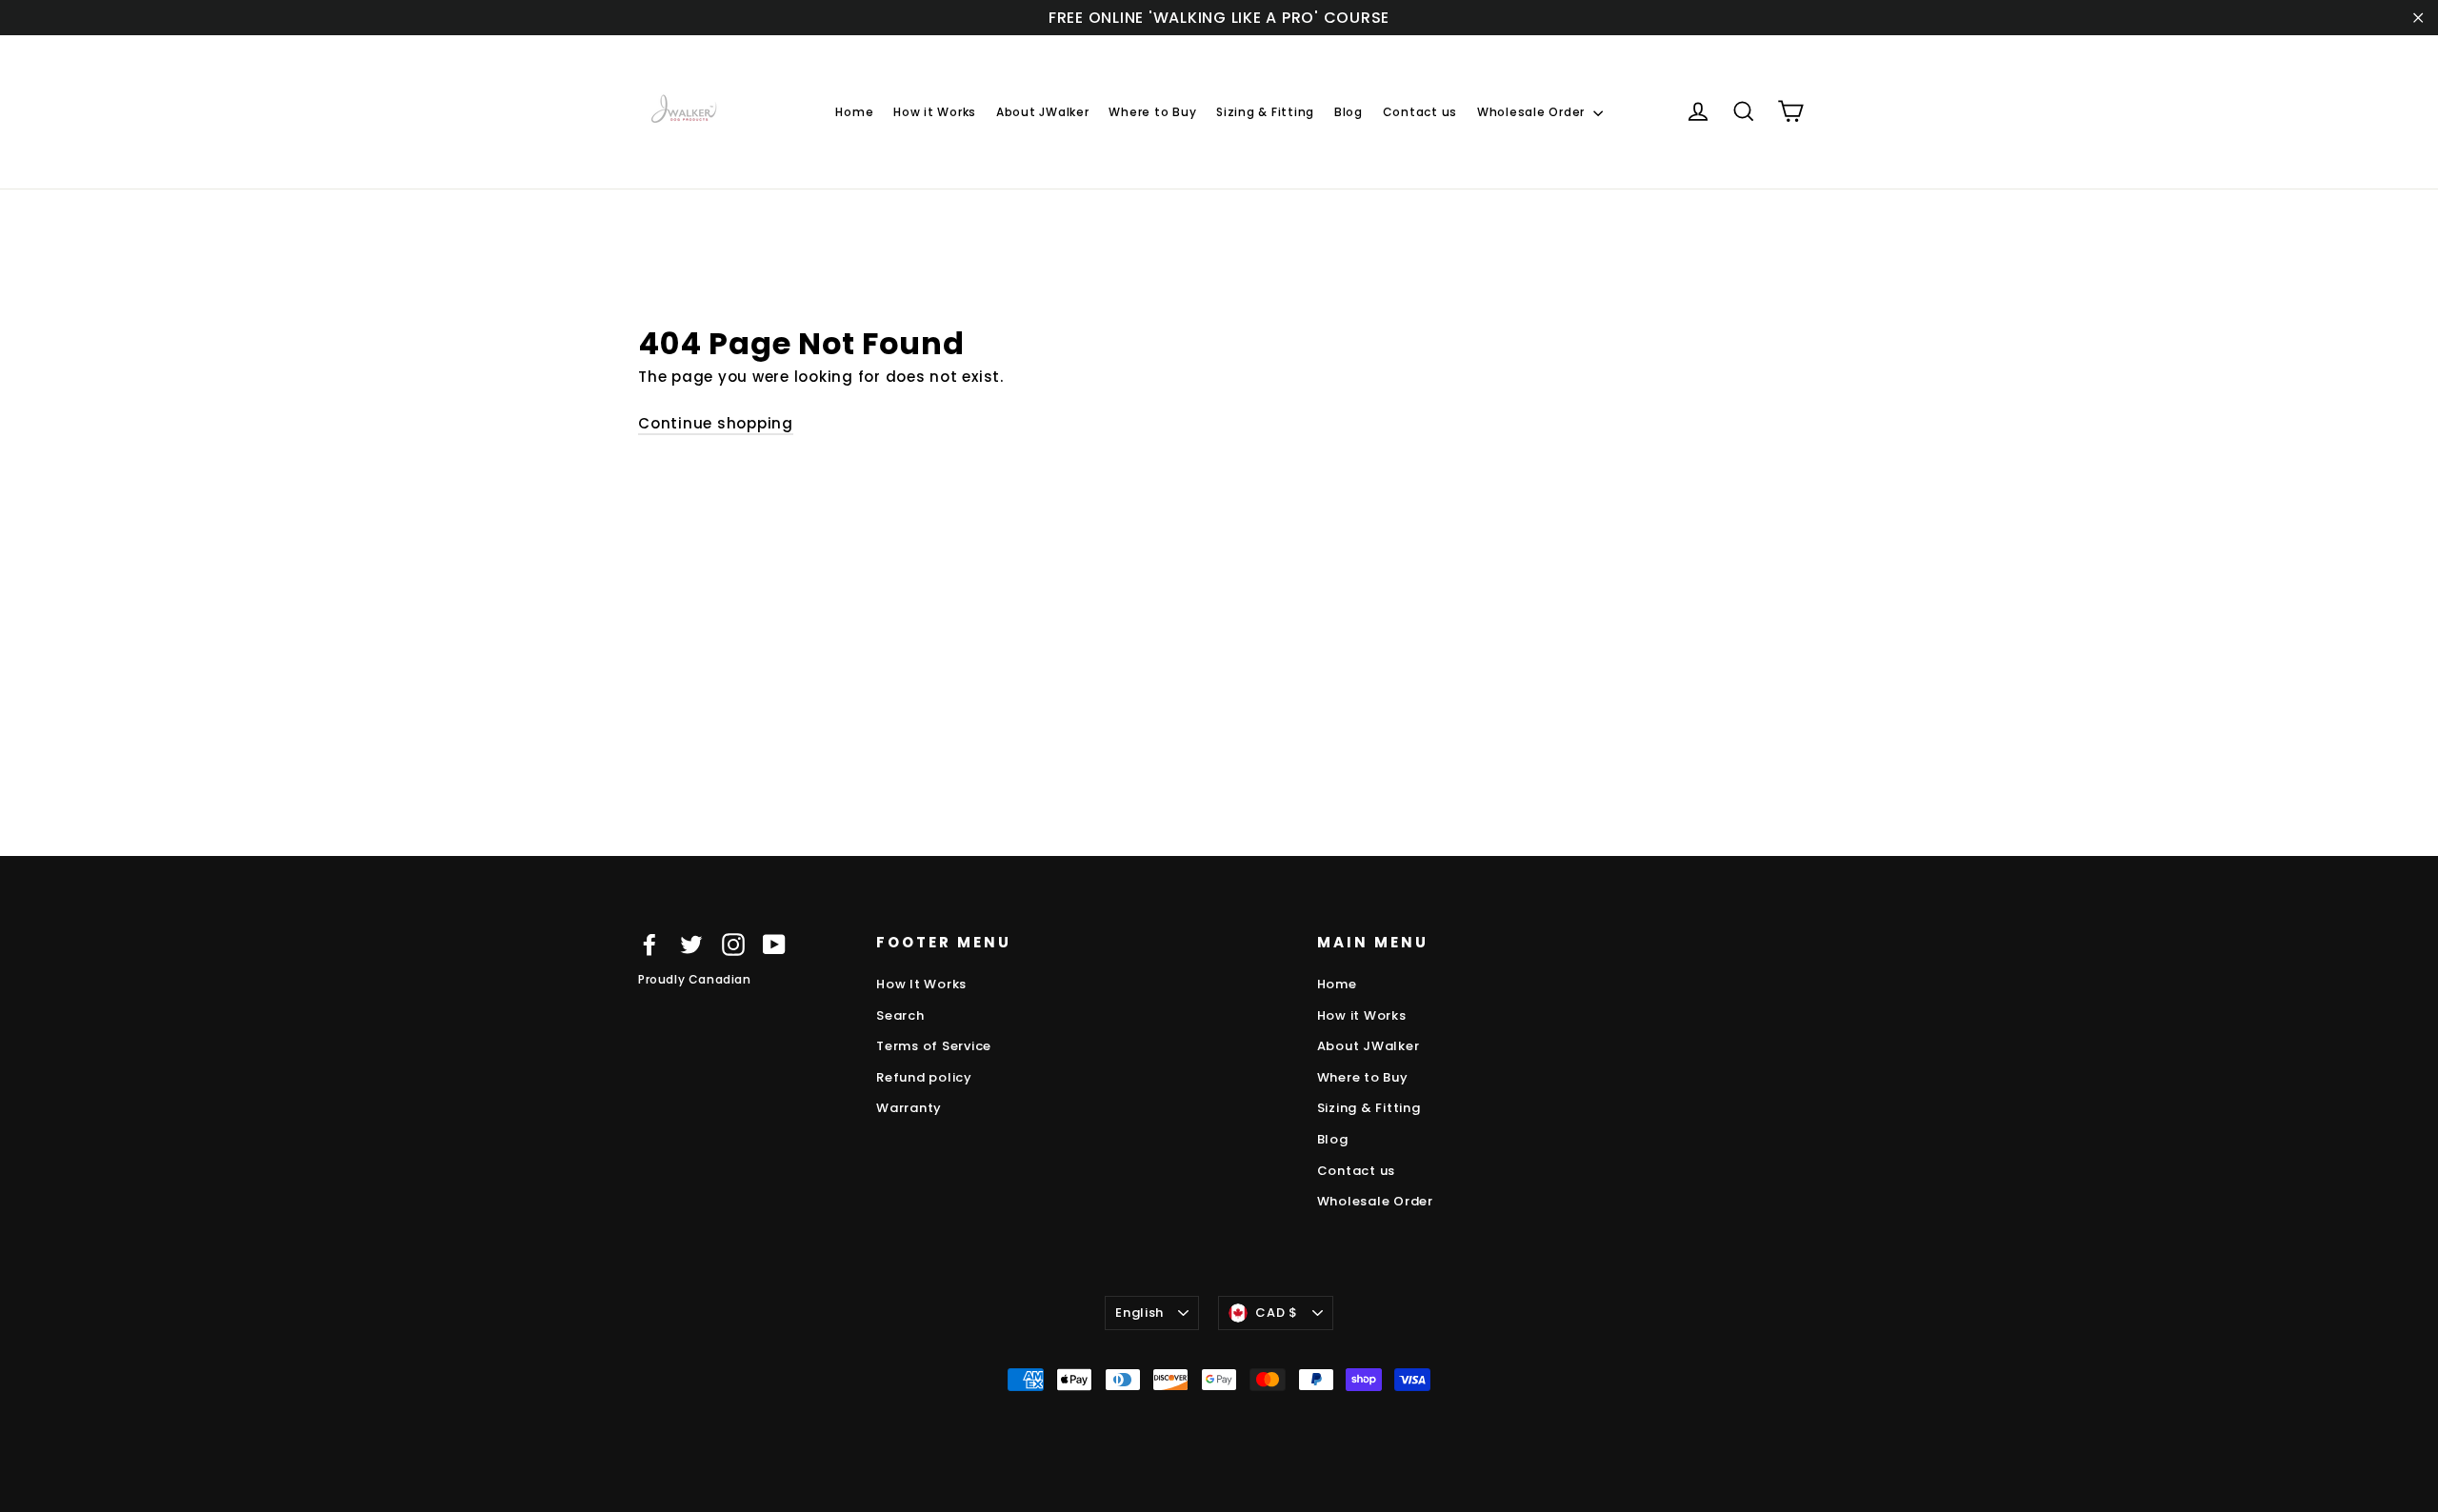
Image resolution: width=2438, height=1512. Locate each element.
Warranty (909, 1108)
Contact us (1420, 112)
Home (854, 112)
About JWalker (1043, 112)
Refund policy (924, 1077)
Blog (1349, 112)
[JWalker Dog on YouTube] (774, 944)
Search (900, 1015)
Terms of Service (934, 1046)
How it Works (935, 112)
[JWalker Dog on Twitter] (691, 944)
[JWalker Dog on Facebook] (649, 944)
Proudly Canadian (695, 979)
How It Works (921, 984)
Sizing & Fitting (1265, 112)
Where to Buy (1152, 112)
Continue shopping (716, 423)
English (1139, 1313)
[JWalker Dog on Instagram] (733, 944)
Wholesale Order (1533, 112)
